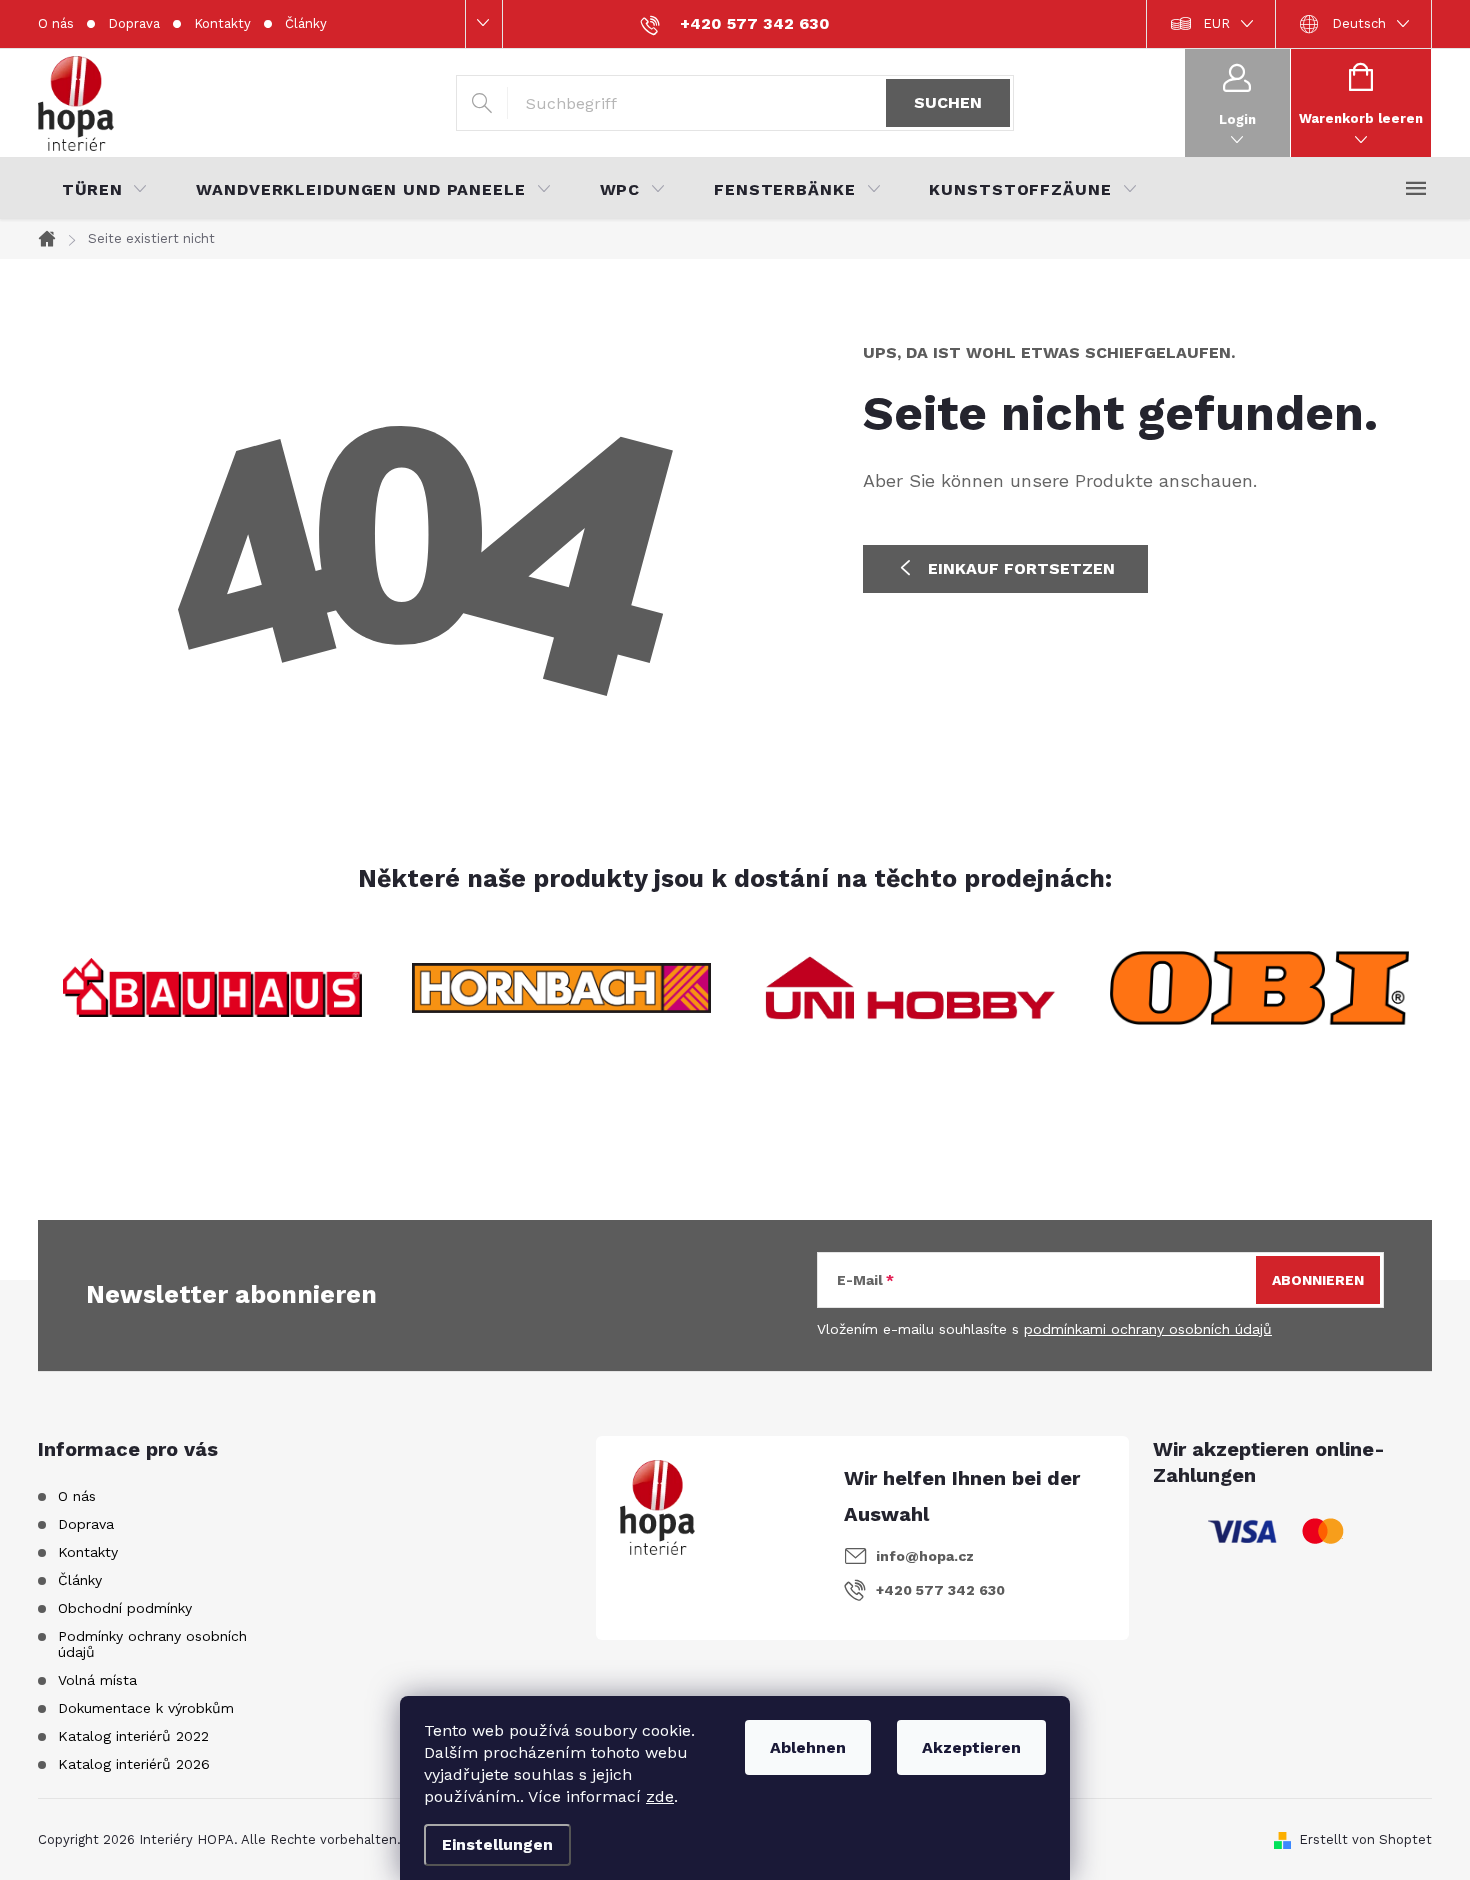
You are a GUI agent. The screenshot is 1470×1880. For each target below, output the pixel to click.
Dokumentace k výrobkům (146, 1708)
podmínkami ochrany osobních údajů (1148, 1329)
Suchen (948, 102)
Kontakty (222, 23)
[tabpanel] (212, 987)
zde (660, 1796)
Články (306, 23)
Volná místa (97, 1680)
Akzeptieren (971, 1747)
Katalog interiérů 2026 (134, 1764)
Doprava (134, 23)
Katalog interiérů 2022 (133, 1736)
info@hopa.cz (925, 1556)
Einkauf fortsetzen (1021, 568)
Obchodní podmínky (125, 1608)
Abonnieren (1318, 1280)
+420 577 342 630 (940, 1590)
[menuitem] (105, 190)
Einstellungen (497, 1844)
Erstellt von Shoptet (1365, 1839)
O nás (56, 23)
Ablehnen (808, 1747)
